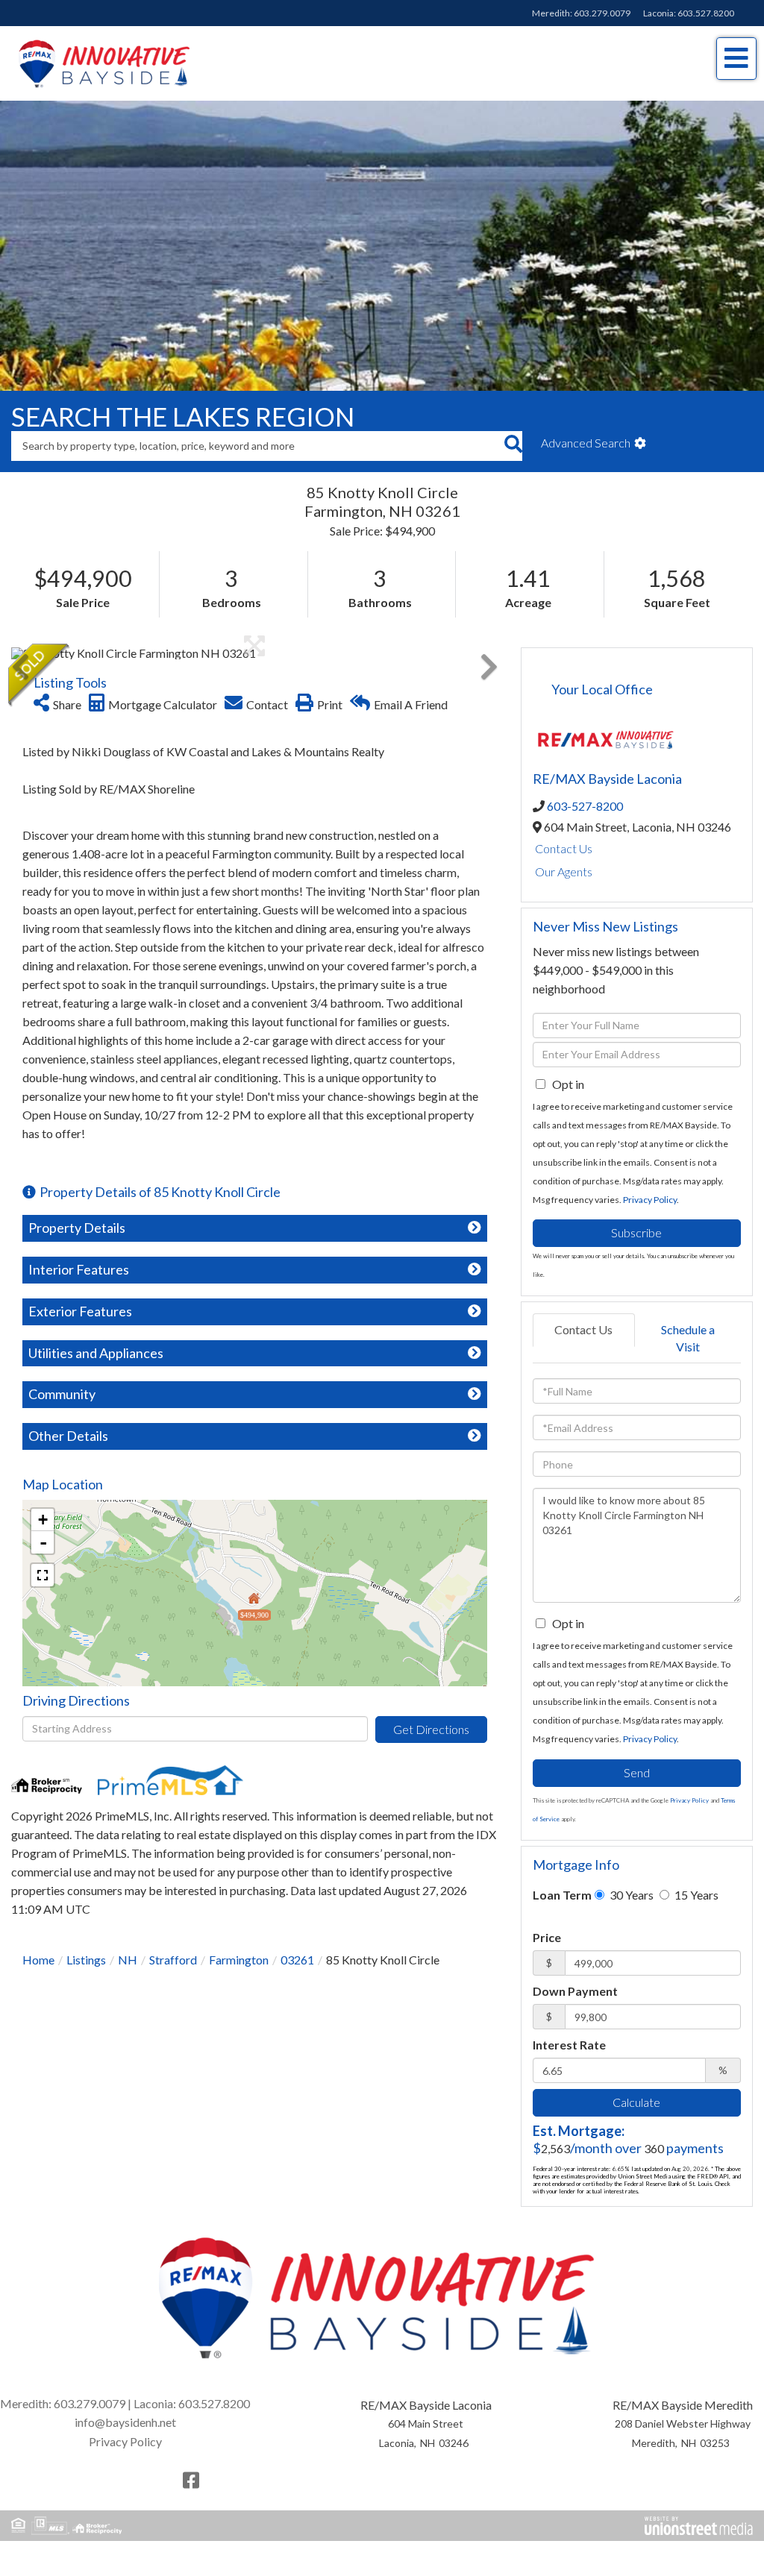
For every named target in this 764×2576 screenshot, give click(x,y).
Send (637, 1793)
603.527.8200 (706, 13)
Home (38, 1979)
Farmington (239, 1979)
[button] (513, 465)
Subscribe (636, 1252)
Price (547, 1957)
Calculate (636, 2121)
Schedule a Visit (688, 1357)
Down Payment (575, 2010)
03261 (297, 1979)
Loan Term (562, 1914)
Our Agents (564, 891)
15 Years (695, 1914)
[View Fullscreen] (43, 1595)
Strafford (173, 1979)
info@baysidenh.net (125, 2442)
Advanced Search (586, 462)
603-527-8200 (585, 825)
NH (128, 1979)
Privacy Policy (650, 1219)
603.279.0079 (602, 13)
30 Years (630, 1914)
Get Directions (431, 1749)
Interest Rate (569, 2064)
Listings (86, 1979)
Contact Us (564, 868)
